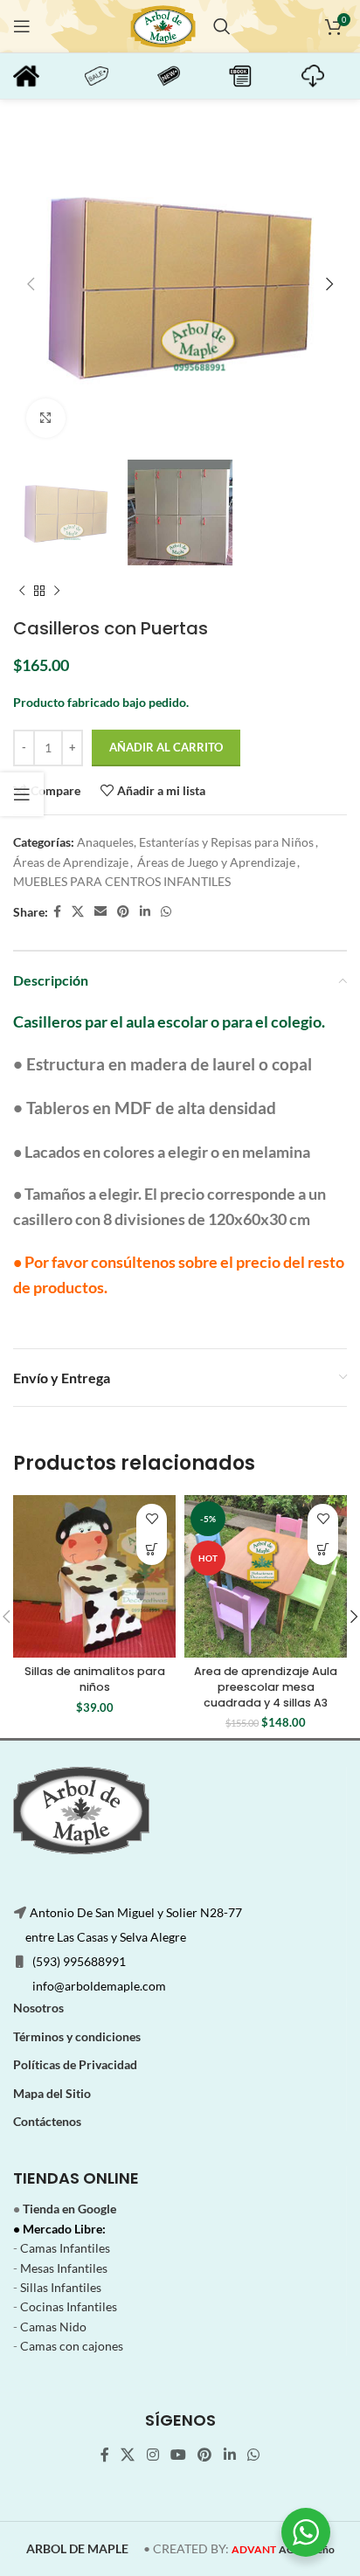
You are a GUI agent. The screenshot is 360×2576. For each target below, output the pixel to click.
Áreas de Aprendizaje (71, 862)
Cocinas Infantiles (69, 2306)
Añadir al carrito (166, 747)
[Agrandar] (46, 418)
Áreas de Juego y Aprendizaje (216, 862)
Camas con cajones (72, 2346)
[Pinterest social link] (123, 912)
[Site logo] (163, 25)
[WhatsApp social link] (166, 912)
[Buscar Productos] (222, 26)
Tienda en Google (69, 2209)
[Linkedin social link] (145, 912)
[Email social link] (100, 912)
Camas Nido (53, 2327)
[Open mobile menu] (22, 26)
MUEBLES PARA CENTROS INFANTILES (122, 881)
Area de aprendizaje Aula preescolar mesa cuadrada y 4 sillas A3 (266, 1686)
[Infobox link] (40, 76)
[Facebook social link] (57, 912)
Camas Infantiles (65, 2248)
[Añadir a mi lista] (152, 1519)
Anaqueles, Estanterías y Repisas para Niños (195, 842)
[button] (152, 1550)
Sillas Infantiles (61, 2287)
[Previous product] (22, 592)
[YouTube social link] (178, 2455)
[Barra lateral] (22, 794)
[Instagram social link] (152, 2455)
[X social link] (78, 912)
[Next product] (57, 592)
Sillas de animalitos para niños (95, 1679)
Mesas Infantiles (64, 2268)
